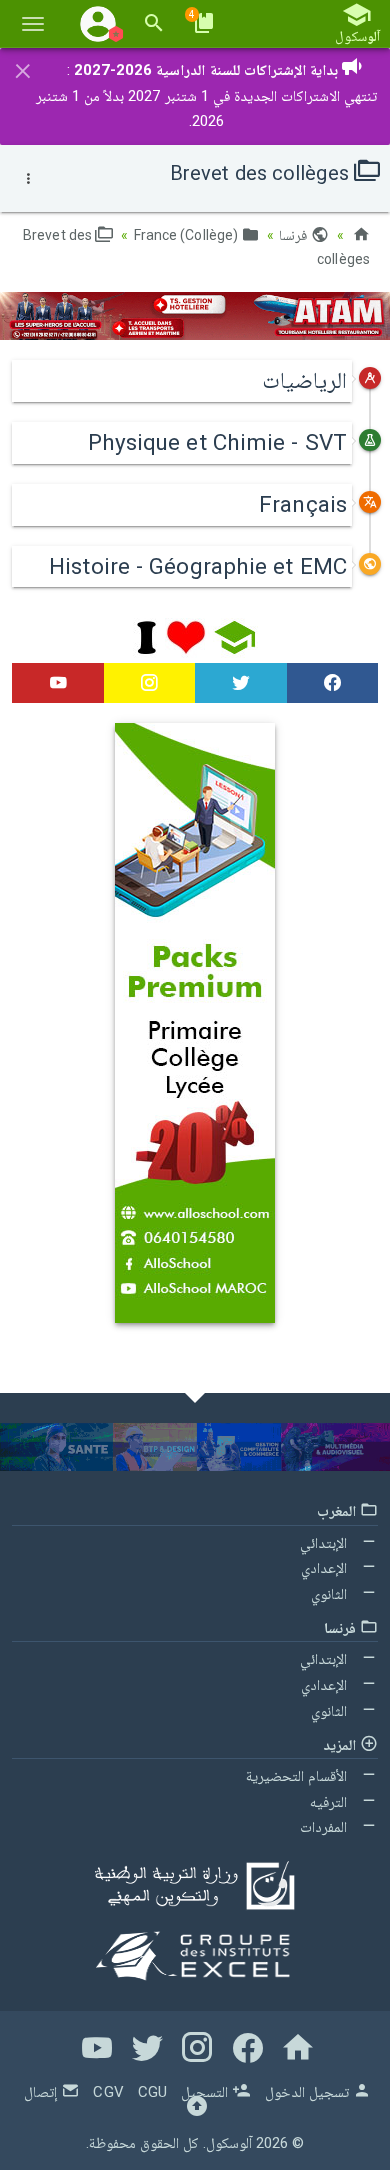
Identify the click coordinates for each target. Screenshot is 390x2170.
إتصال (42, 2092)
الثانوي (331, 1594)
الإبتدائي (325, 1543)
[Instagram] (150, 683)
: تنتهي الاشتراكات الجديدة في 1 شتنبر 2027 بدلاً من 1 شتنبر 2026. (206, 95)
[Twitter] (241, 683)
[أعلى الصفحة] (197, 2110)
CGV (108, 2092)
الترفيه (330, 1802)
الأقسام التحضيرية (298, 1776)
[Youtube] (58, 683)
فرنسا (294, 235)
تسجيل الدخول (309, 2092)
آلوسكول (229, 2143)
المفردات (325, 1827)
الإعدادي (326, 1568)
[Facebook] (333, 683)
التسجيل (206, 2092)
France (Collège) (188, 235)
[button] (98, 23)
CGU (152, 2092)
